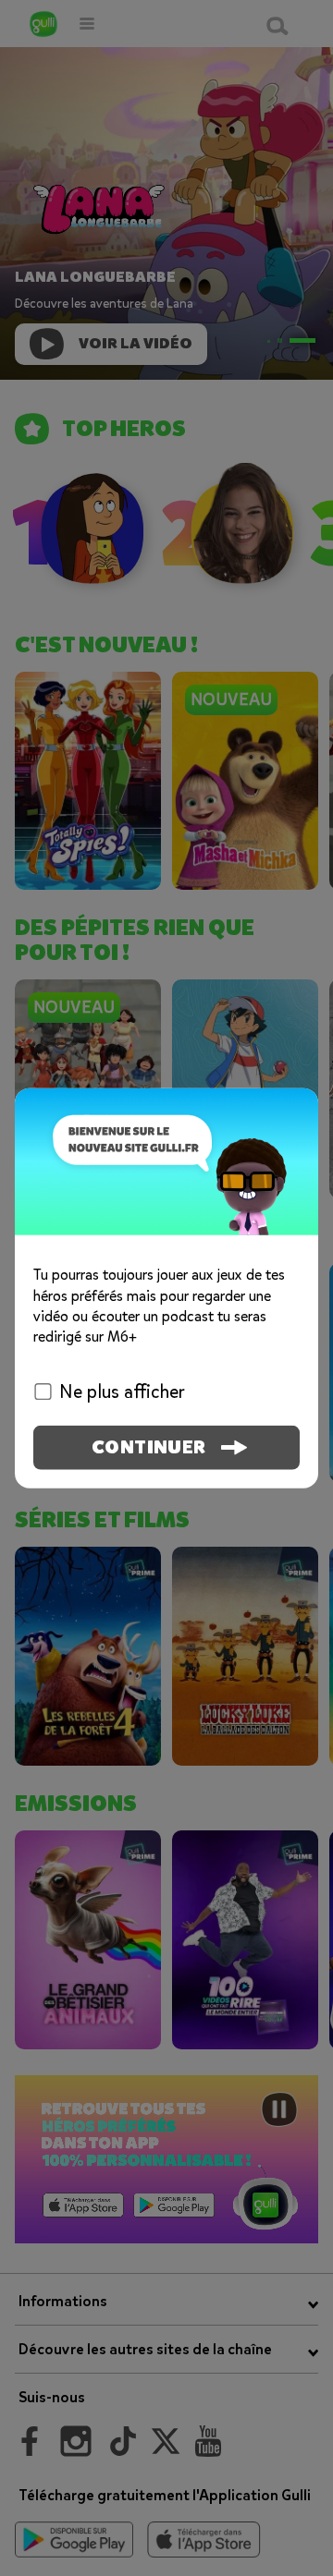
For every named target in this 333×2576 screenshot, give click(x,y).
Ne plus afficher (122, 1391)
